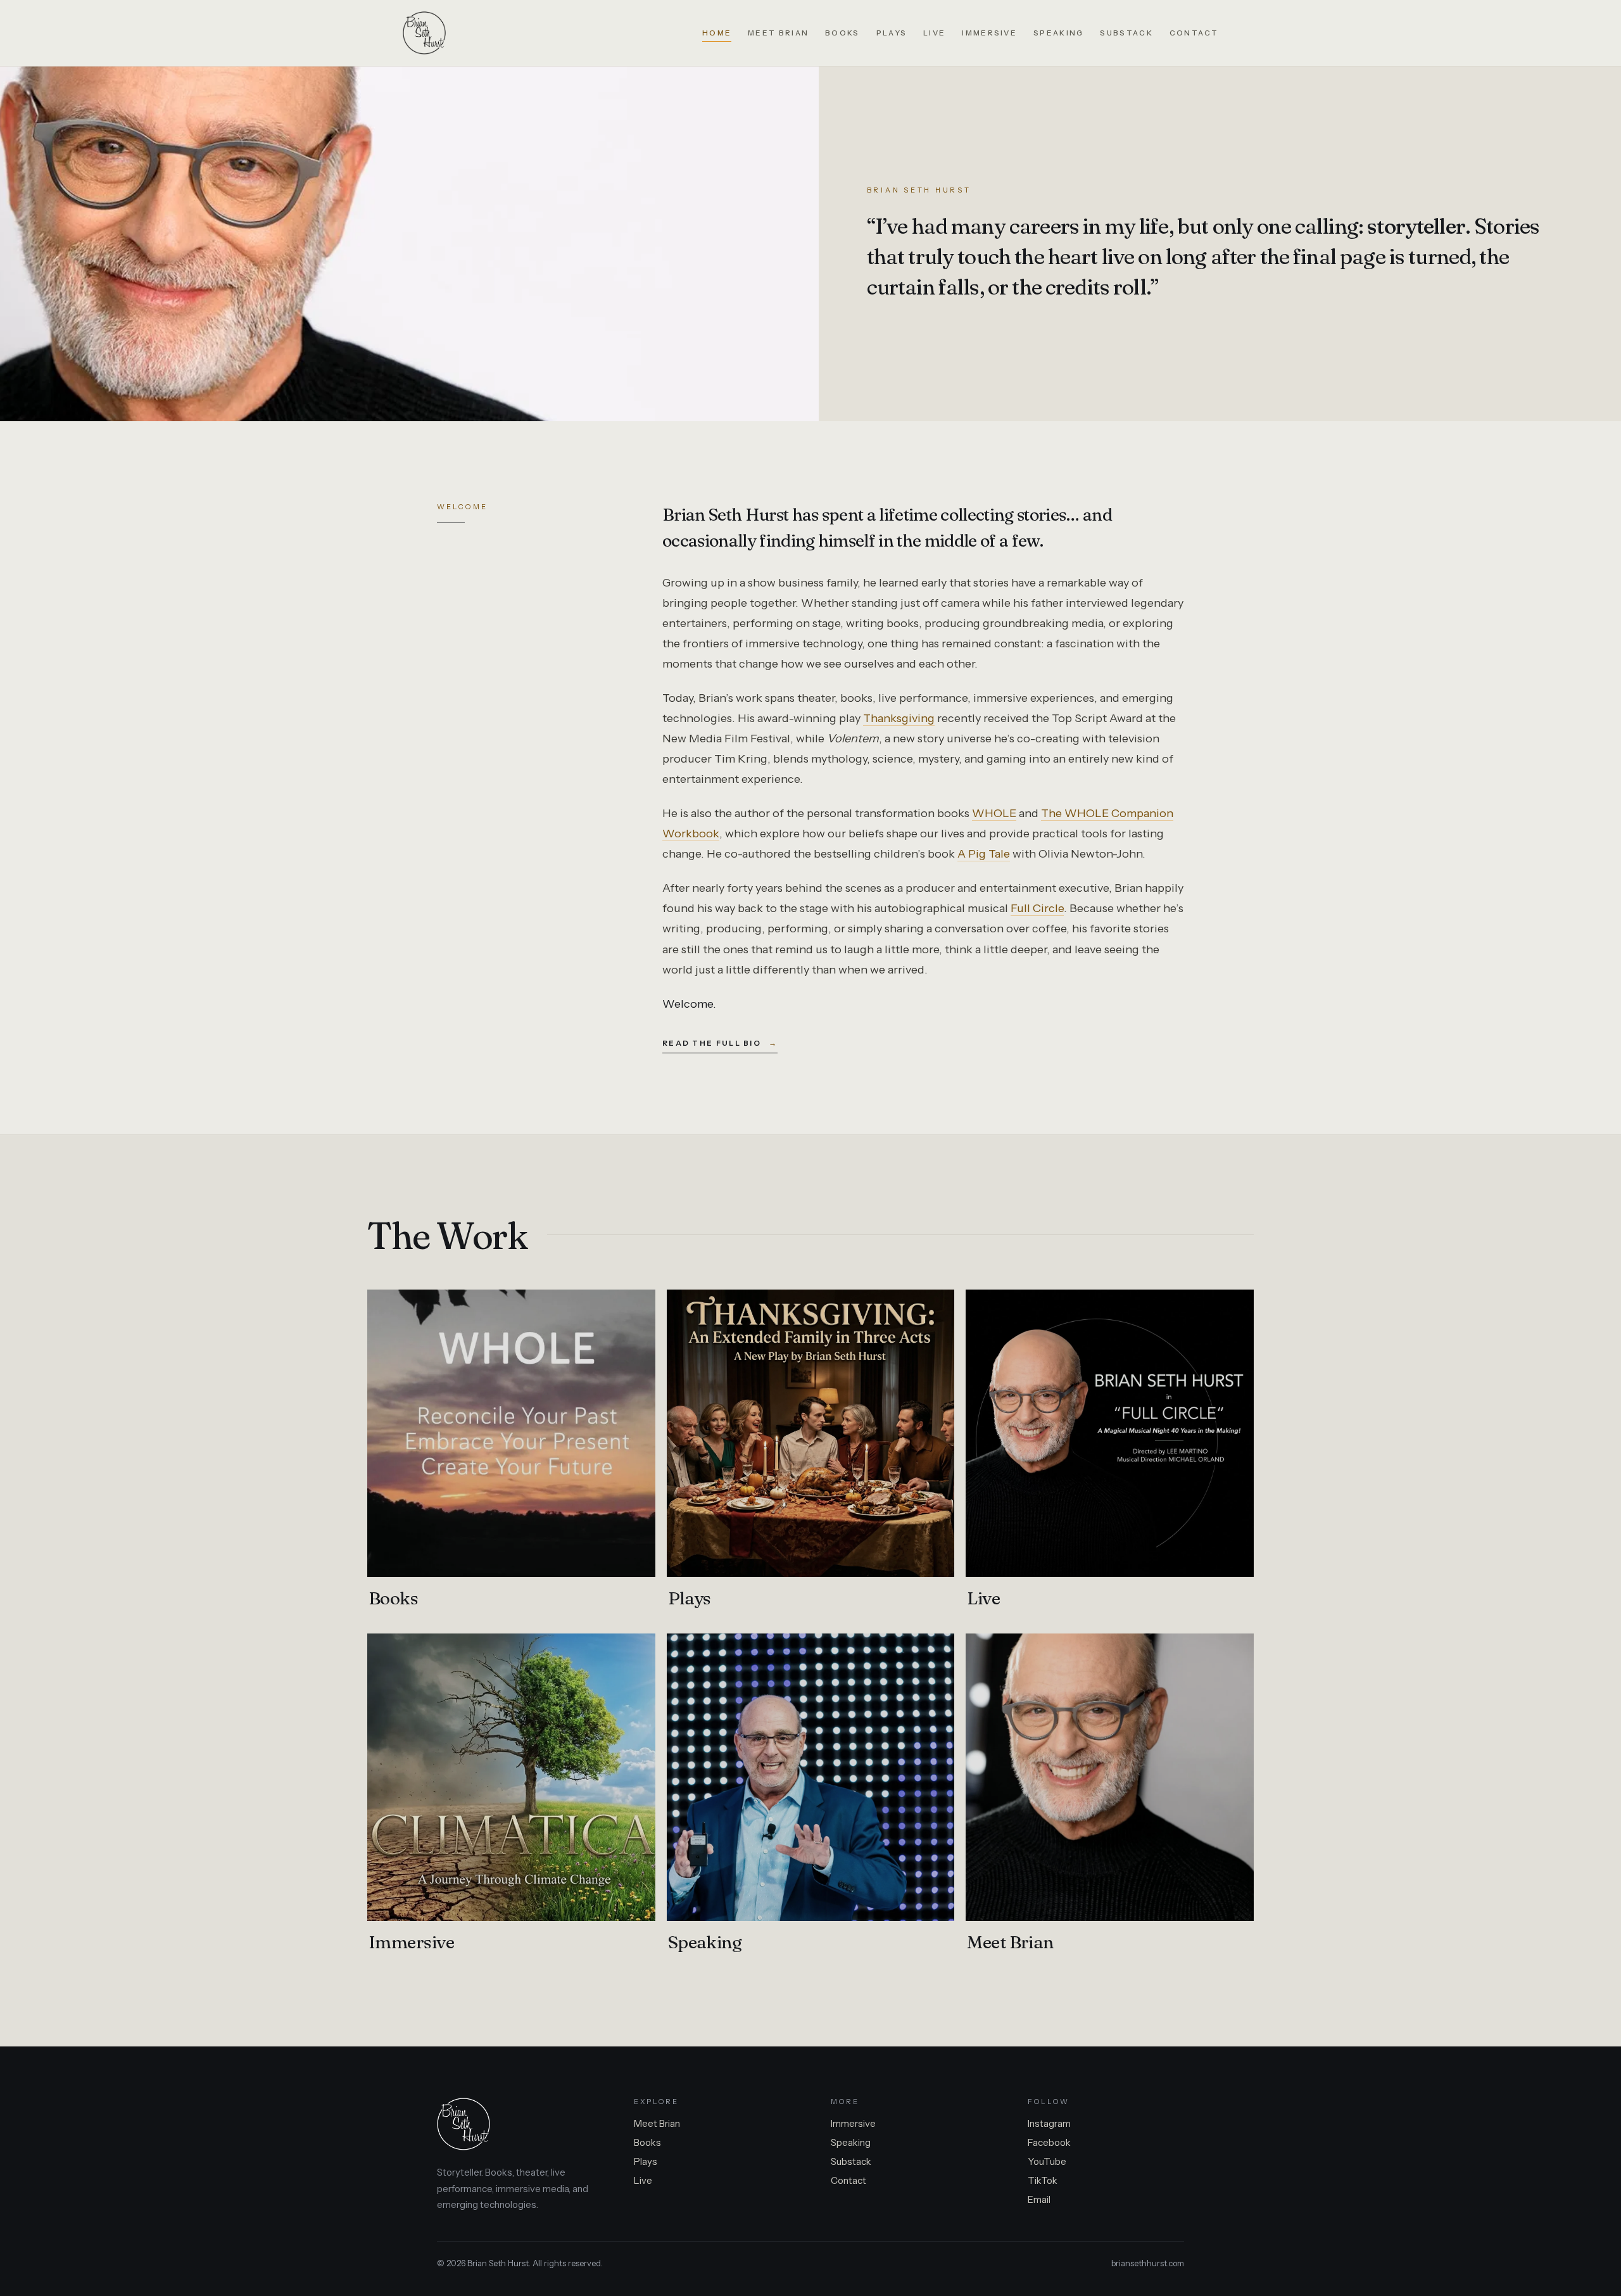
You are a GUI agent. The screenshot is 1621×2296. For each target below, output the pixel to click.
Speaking (1058, 33)
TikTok (1043, 2180)
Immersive (989, 33)
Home (717, 33)
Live (934, 33)
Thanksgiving (899, 718)
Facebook (1049, 2142)
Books (842, 33)
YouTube (1047, 2161)
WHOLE (994, 813)
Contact (1194, 33)
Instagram (1049, 2123)
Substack (1126, 33)
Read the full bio (720, 1043)
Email (1039, 2199)
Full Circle (1037, 908)
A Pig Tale (984, 854)
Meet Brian (778, 33)
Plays (892, 33)
